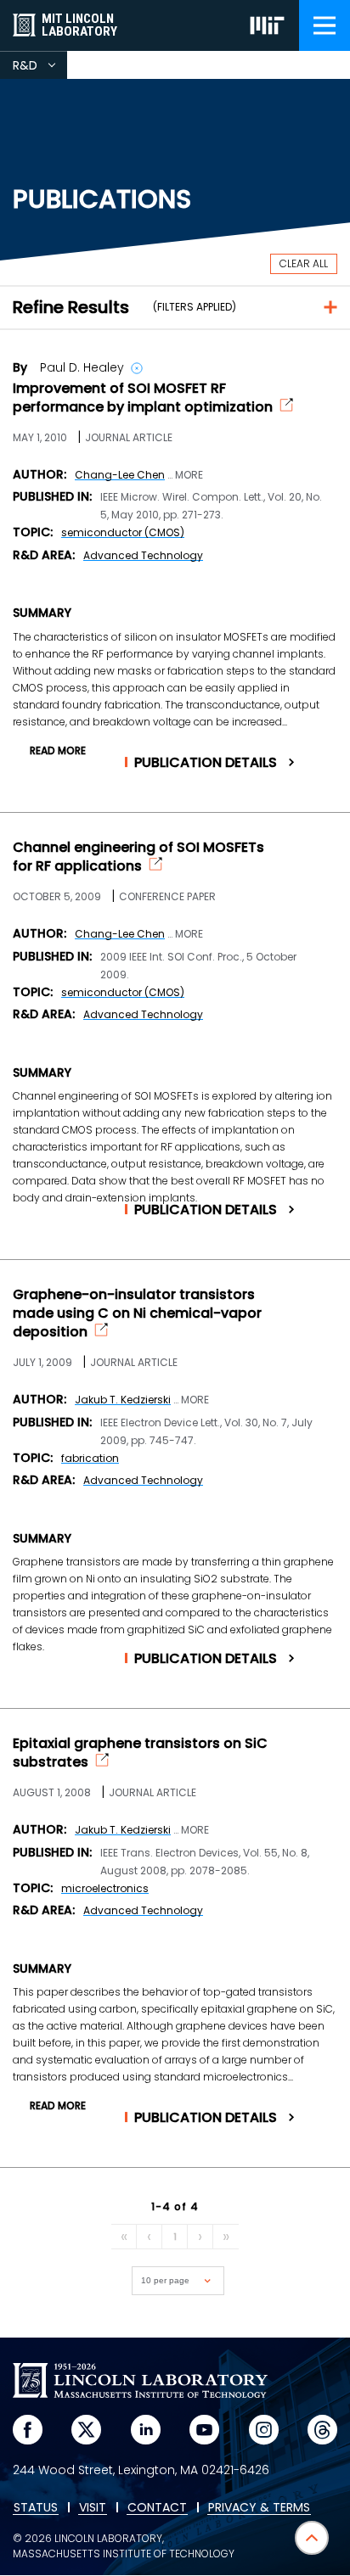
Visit (93, 2508)
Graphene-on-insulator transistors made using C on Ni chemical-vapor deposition (137, 1313)
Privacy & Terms (259, 2508)
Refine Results (71, 307)
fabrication (90, 1458)
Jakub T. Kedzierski (123, 1400)
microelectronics (105, 1888)
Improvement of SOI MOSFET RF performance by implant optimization (143, 398)
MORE (189, 475)
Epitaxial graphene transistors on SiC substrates (140, 1753)
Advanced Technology (143, 555)
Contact (157, 2508)
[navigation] (325, 25)
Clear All (304, 263)
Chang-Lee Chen (120, 475)
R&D (40, 68)
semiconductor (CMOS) (123, 532)
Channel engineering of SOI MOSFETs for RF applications (138, 857)
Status (36, 2508)
